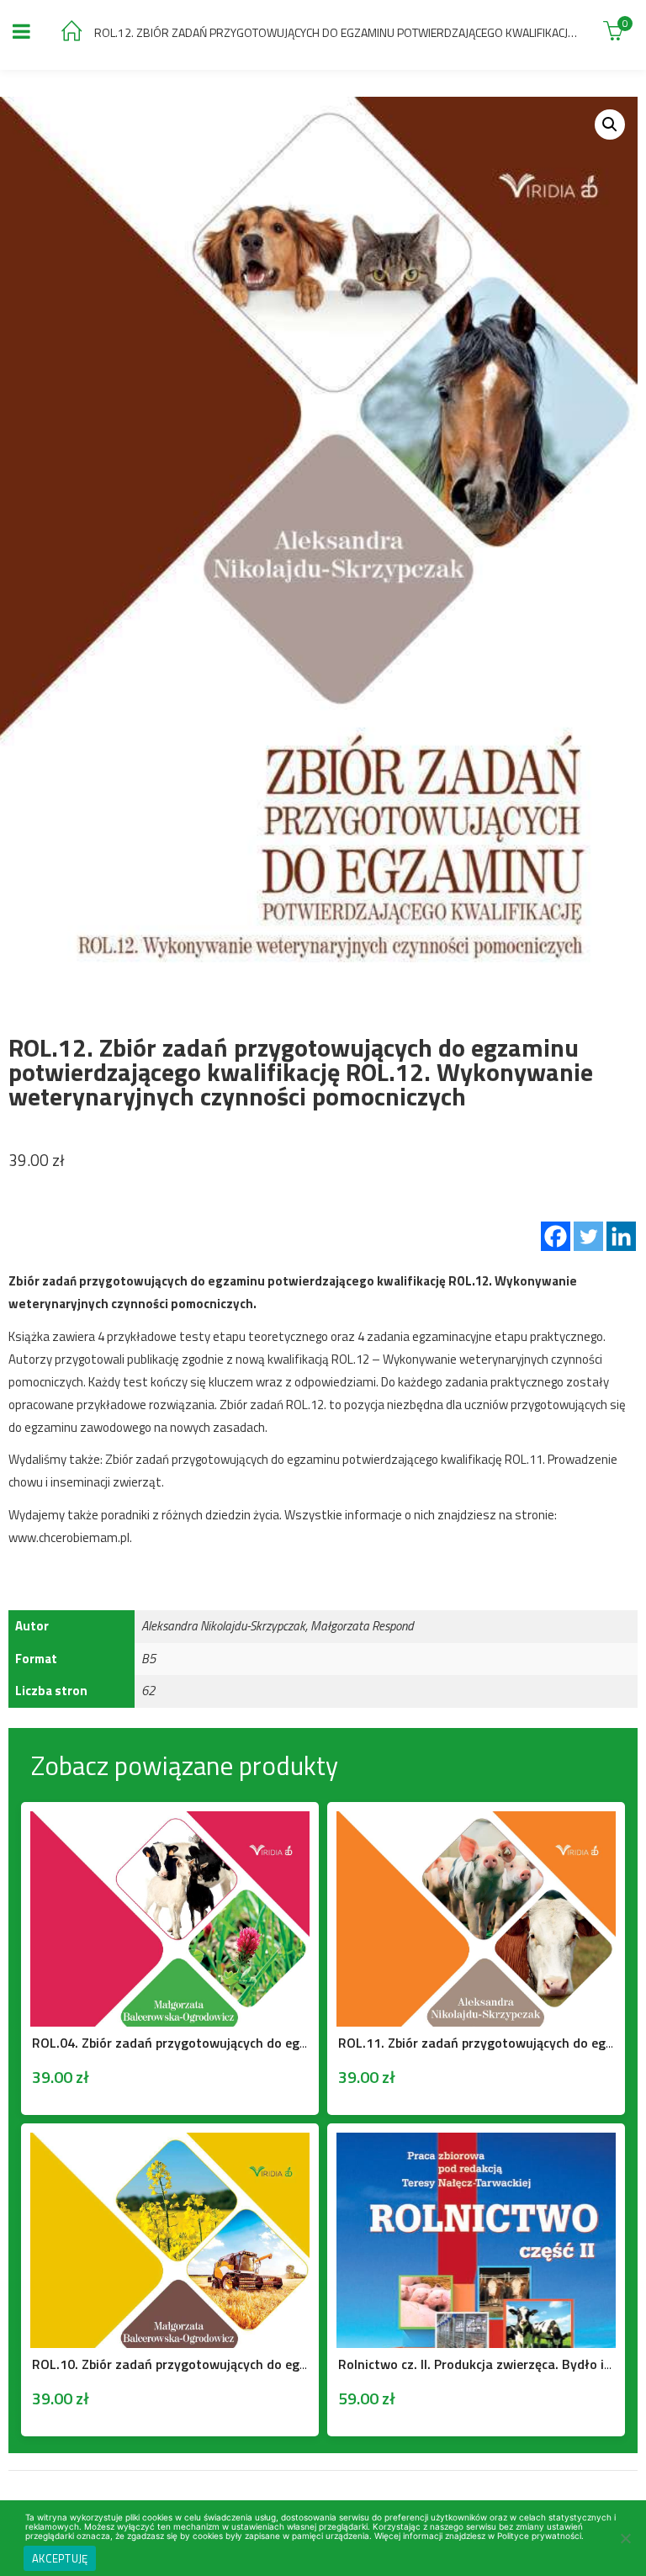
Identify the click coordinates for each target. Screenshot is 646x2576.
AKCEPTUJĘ (60, 2558)
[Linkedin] (621, 1236)
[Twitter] (588, 1236)
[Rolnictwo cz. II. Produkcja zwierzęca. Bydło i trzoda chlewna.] (476, 2144)
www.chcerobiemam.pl (69, 1537)
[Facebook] (556, 1236)
